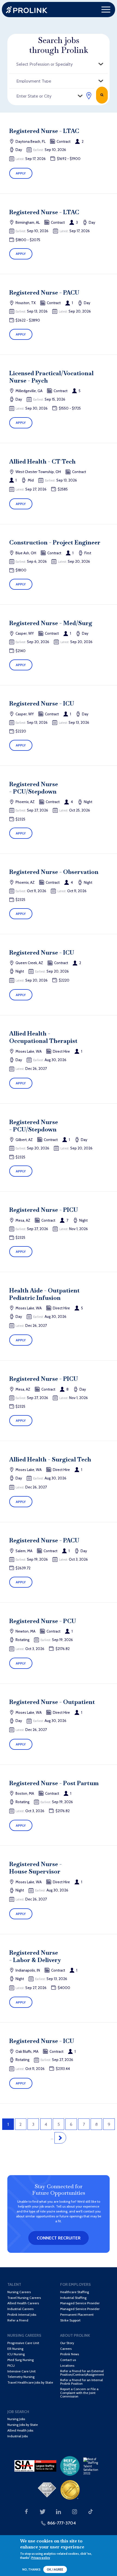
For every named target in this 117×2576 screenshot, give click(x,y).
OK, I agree (55, 2570)
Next (60, 2138)
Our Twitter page (42, 2512)
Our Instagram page (75, 2512)
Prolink (27, 10)
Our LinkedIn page (59, 2512)
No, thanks (31, 2570)
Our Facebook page (26, 2512)
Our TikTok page (91, 2512)
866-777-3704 (62, 2523)
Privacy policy (41, 2558)
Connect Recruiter (59, 2238)
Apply (21, 173)
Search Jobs (102, 95)
